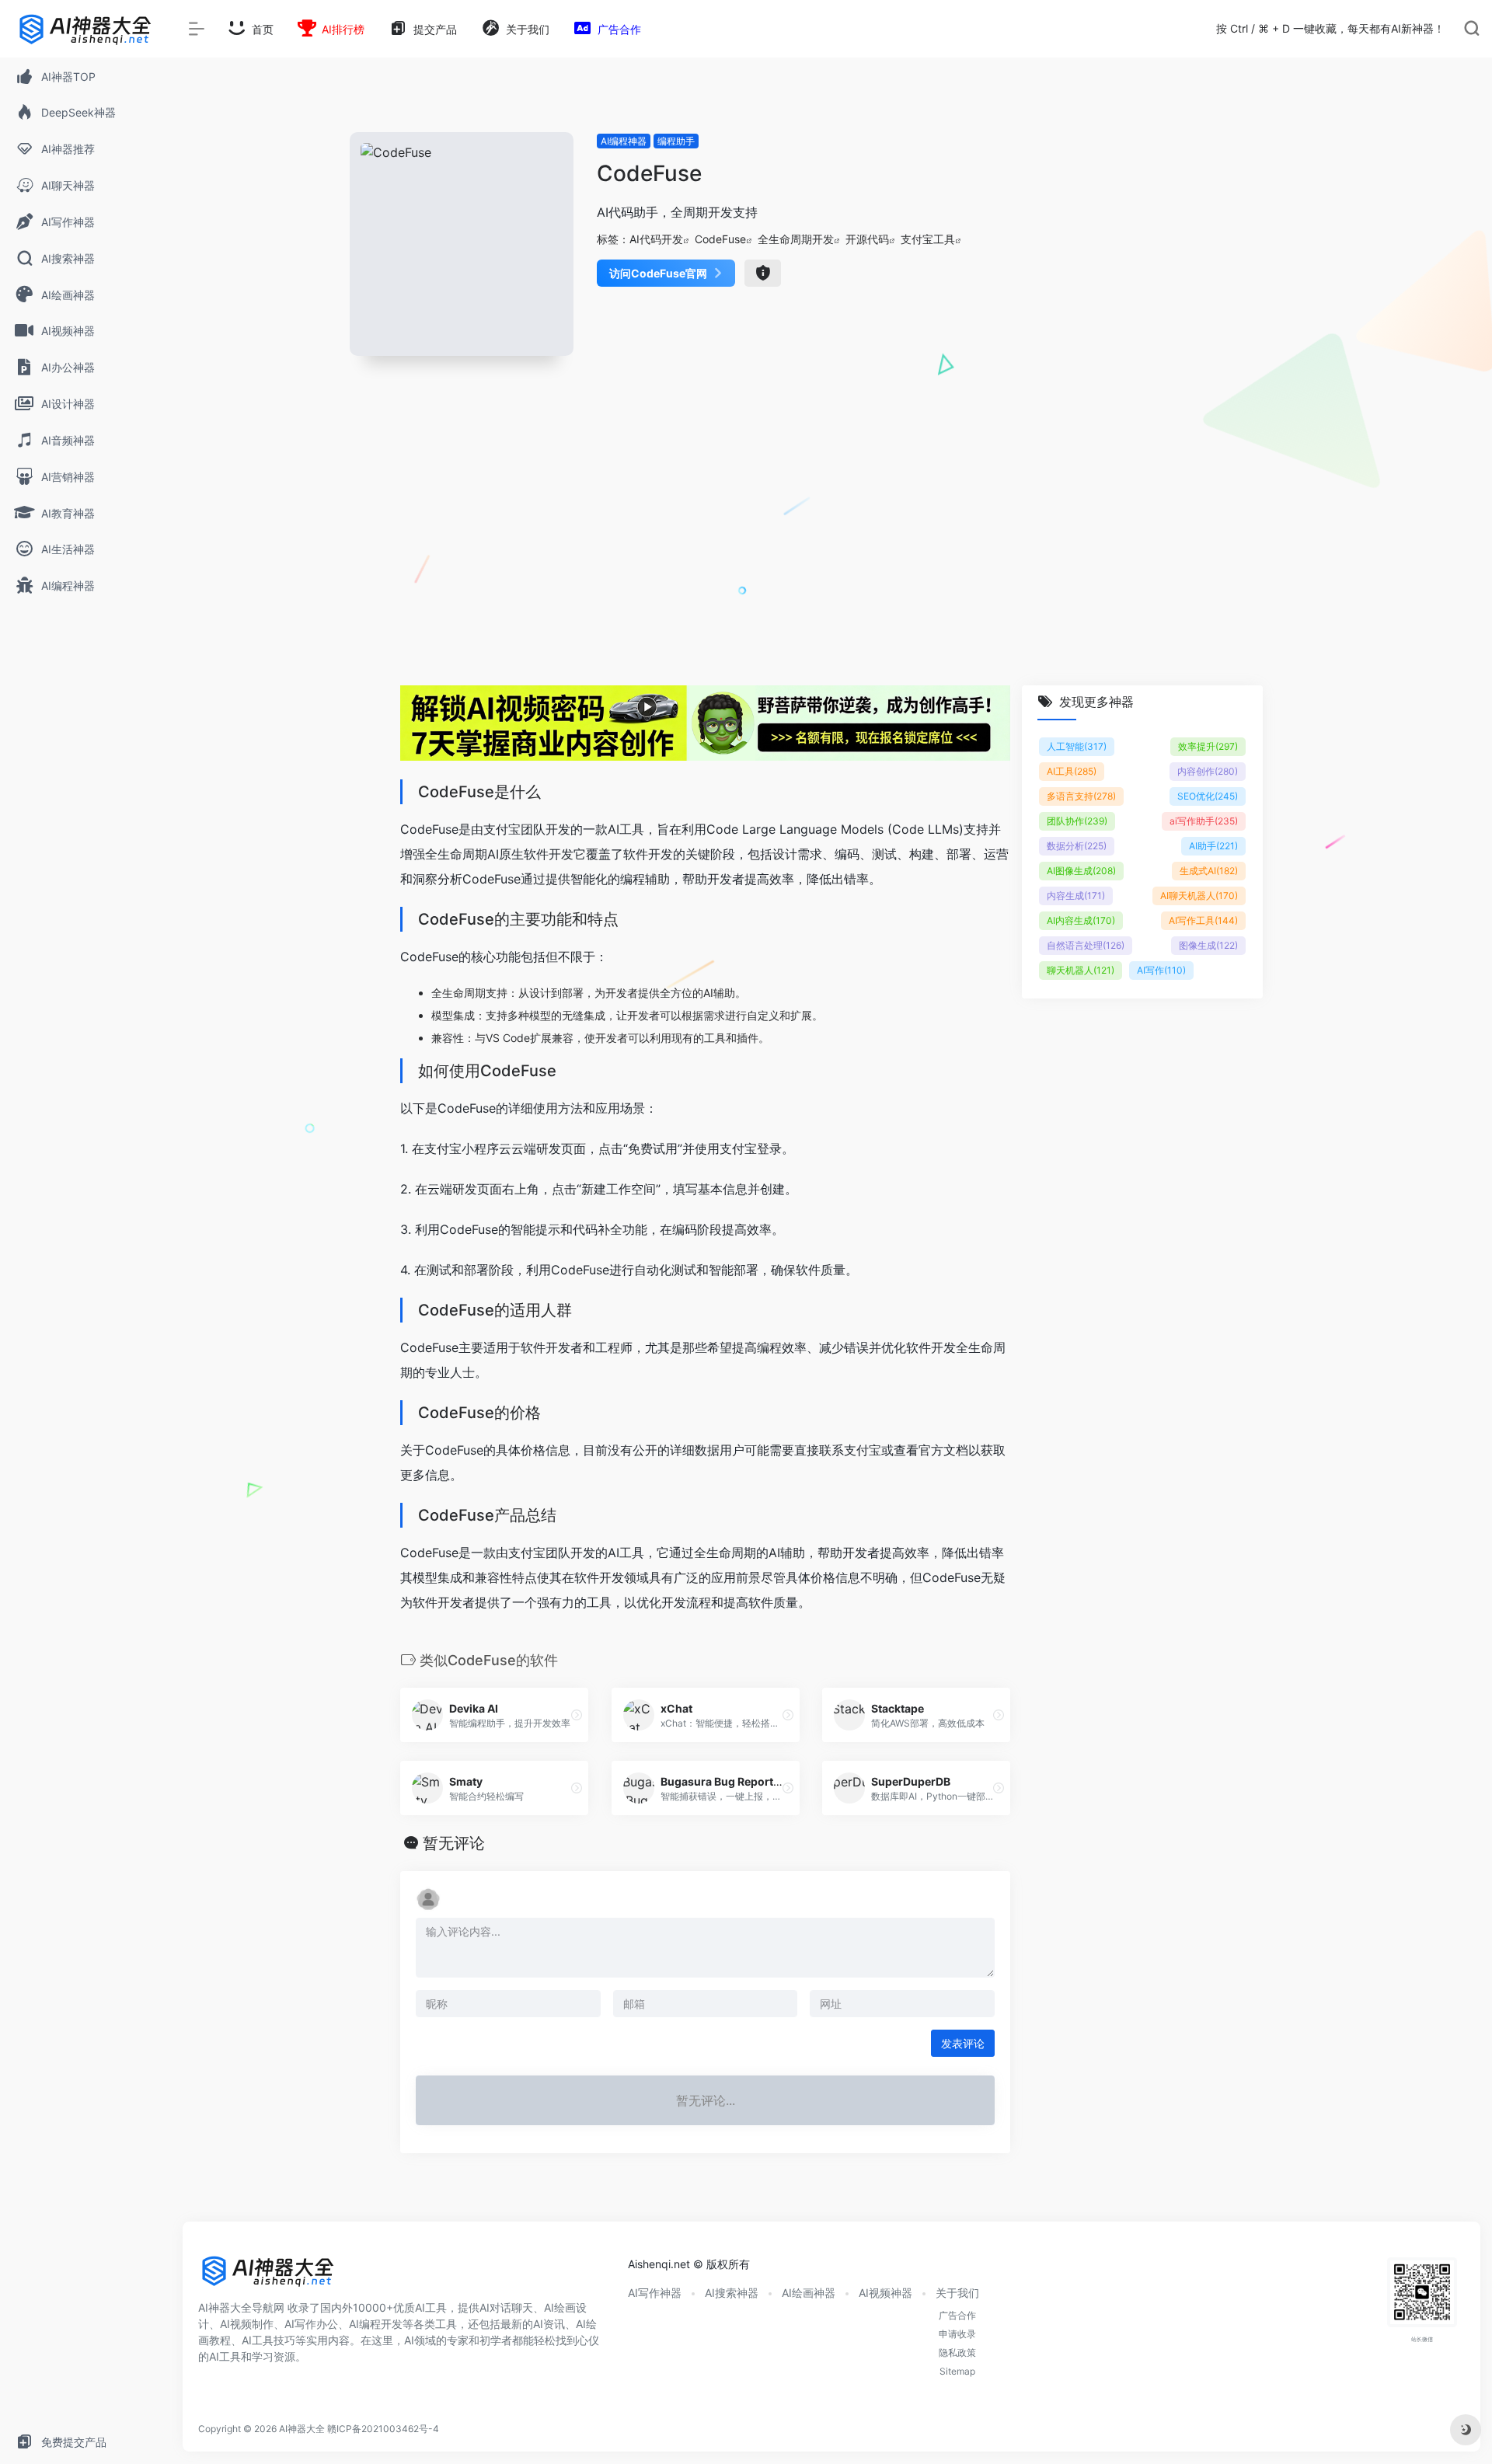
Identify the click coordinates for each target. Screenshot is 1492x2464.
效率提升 (1208, 746)
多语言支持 (1081, 796)
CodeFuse (720, 239)
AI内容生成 (1081, 920)
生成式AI (1209, 871)
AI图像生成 (1081, 871)
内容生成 (1076, 896)
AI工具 (1072, 771)
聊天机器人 (1081, 970)
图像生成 (1208, 945)
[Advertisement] (831, 539)
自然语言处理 (1086, 945)
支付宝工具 (928, 239)
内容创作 (1208, 771)
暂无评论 (454, 1843)
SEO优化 (1208, 796)
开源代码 (867, 239)
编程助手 (676, 141)
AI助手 (1213, 846)
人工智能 (1077, 746)
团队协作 (1077, 821)
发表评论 (963, 2043)
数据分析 (1077, 846)
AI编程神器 (624, 141)
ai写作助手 (1204, 821)
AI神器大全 (302, 2429)
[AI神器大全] (268, 2276)
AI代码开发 (656, 239)
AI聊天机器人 (1199, 896)
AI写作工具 (1203, 920)
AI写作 (1161, 970)
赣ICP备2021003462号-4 (383, 2429)
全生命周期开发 (796, 239)
